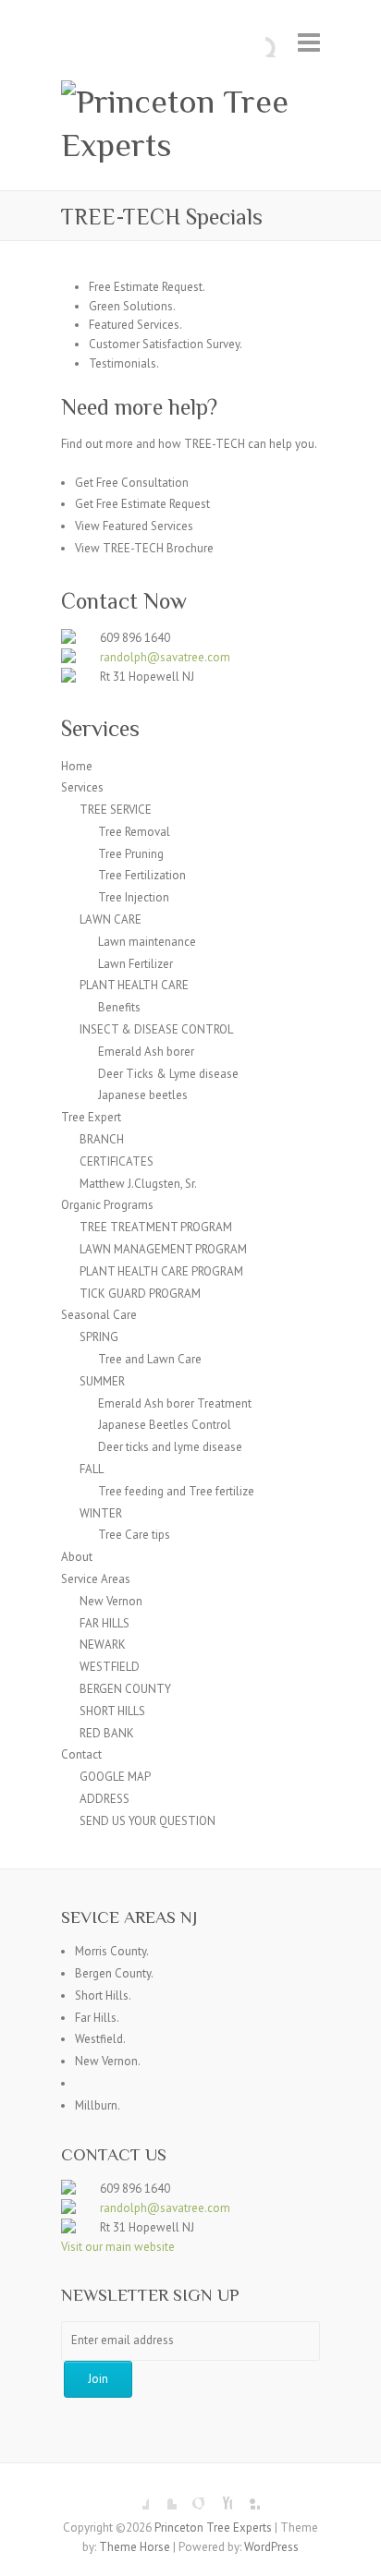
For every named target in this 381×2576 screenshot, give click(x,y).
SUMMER (102, 1381)
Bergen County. (114, 1973)
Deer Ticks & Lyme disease (168, 1074)
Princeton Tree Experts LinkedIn (246, 2496)
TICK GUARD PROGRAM (140, 1294)
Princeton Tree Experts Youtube (218, 2496)
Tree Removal (134, 832)
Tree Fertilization (142, 875)
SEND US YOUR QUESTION (147, 1821)
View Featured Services (134, 526)
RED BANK (107, 1733)
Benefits (119, 1007)
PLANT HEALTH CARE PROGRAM (161, 1271)
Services (82, 787)
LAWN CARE (111, 919)
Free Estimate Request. (147, 287)
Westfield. (100, 2039)
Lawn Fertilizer (135, 964)
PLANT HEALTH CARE (134, 985)
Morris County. (112, 1951)
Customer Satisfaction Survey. (166, 344)
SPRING (99, 1337)
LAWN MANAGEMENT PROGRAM (163, 1249)
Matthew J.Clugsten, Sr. (138, 1184)
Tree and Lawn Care (150, 1359)
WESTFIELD (110, 1667)
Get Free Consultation (132, 483)
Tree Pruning (131, 854)
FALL (92, 1469)
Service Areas (96, 1579)
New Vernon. (108, 2061)
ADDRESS (104, 1799)
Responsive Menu (309, 42)
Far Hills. (97, 2018)
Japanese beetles (143, 1095)
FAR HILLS (104, 1623)
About (77, 1557)
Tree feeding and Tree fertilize (176, 1491)
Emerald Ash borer (146, 1052)
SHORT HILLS (112, 1711)
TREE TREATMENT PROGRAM (156, 1227)
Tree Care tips (134, 1535)
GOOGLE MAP (115, 1777)
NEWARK (103, 1645)
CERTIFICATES (117, 1161)
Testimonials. (124, 363)
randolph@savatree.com (165, 657)
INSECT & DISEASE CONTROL (156, 1029)
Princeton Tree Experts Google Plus (190, 2496)
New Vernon (111, 1601)
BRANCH (102, 1139)
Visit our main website (118, 2247)
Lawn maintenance (147, 942)
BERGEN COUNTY (125, 1689)
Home (77, 766)
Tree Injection (134, 897)
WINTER (101, 1513)
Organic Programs (107, 1205)
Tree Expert (91, 1117)
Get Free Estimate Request (142, 504)
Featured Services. (135, 325)
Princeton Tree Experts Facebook (135, 2496)
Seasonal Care (99, 1315)
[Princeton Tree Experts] (190, 124)
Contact (81, 1754)
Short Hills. (103, 1995)
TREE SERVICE (116, 810)
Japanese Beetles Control (165, 1425)
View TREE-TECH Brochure (144, 548)
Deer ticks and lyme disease (170, 1447)
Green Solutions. (132, 306)
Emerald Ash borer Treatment (175, 1403)
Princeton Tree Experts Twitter (163, 2496)
